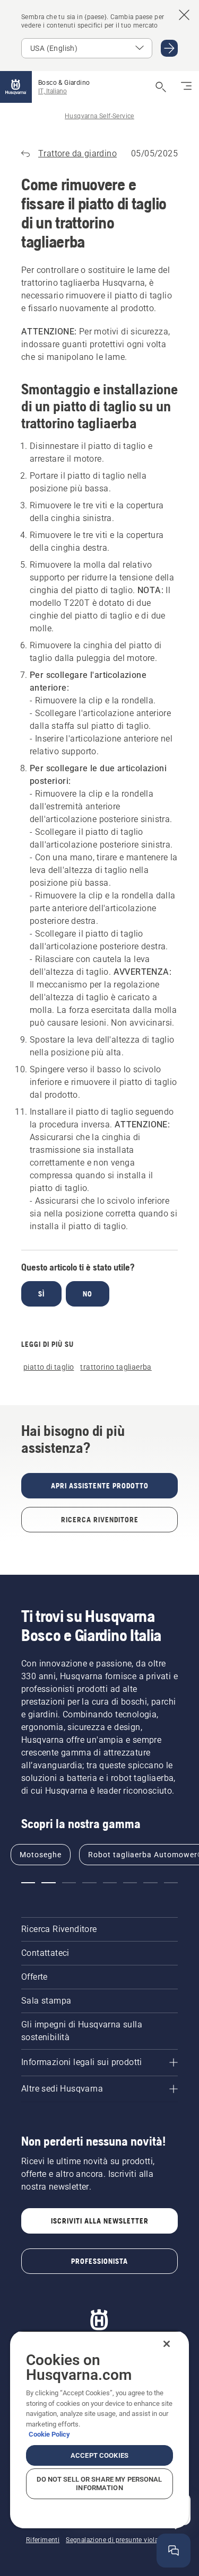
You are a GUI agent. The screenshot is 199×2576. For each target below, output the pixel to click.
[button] (28, 1883)
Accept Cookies (99, 2455)
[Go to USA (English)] (169, 48)
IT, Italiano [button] (53, 91)
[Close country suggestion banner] (184, 15)
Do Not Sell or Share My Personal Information (99, 2484)
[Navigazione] (186, 87)
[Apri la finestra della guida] (174, 2551)
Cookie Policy (49, 2434)
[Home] (16, 87)
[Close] (167, 2344)
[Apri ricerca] (161, 87)
